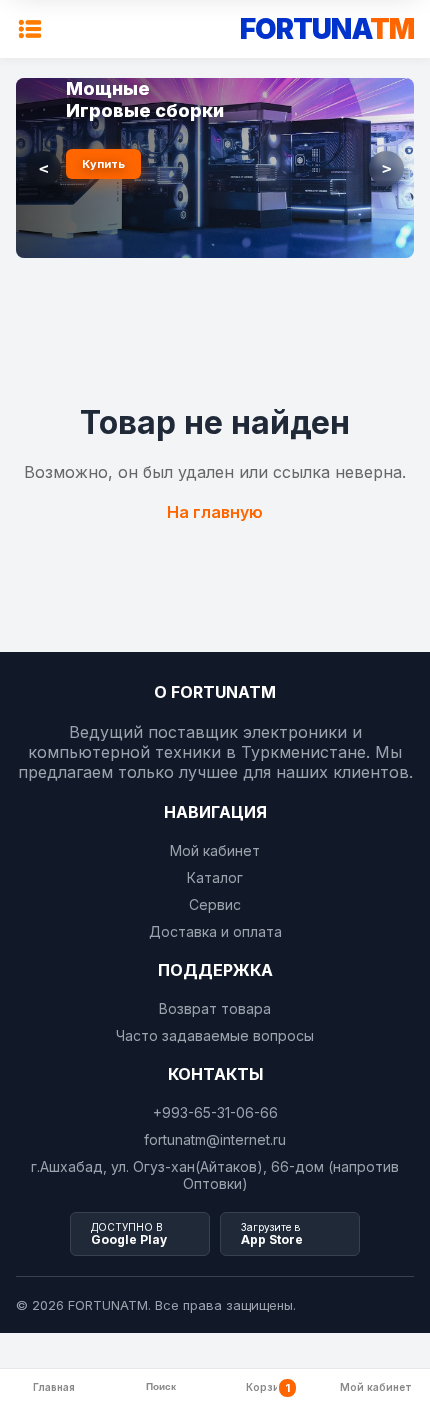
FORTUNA (327, 29)
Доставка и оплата (215, 931)
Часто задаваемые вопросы (215, 1035)
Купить (103, 164)
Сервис (215, 904)
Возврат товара (215, 1008)
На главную (215, 512)
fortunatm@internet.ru (215, 1139)
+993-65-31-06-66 (215, 1112)
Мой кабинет (215, 850)
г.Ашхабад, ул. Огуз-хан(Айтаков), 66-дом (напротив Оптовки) (215, 1175)
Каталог (215, 877)
